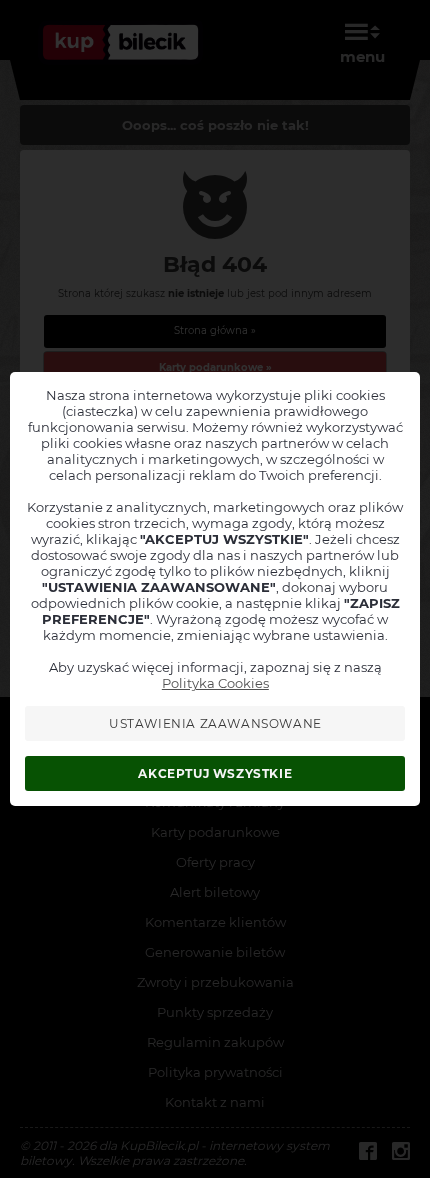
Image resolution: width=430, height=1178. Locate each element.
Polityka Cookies (215, 683)
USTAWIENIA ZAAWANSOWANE (215, 723)
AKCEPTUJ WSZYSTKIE (215, 773)
